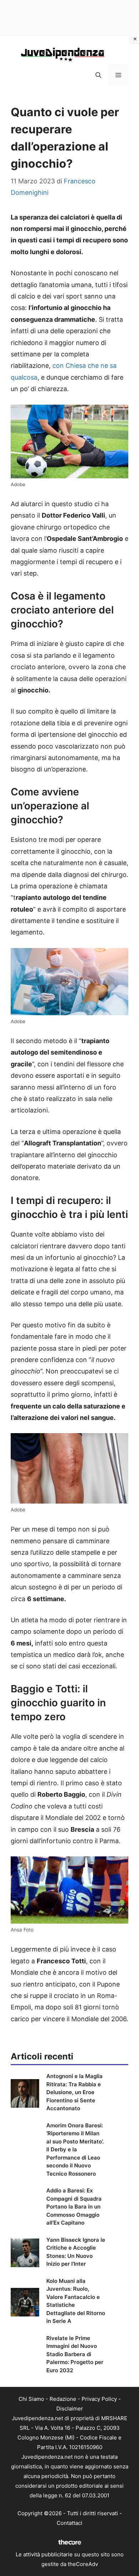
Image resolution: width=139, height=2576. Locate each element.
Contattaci (69, 2523)
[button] (98, 75)
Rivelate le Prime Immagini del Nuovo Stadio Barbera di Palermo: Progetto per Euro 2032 (75, 2354)
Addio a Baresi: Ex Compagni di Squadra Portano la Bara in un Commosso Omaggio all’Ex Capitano (74, 2207)
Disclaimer (70, 2409)
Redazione (63, 2399)
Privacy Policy (99, 2399)
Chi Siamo (31, 2399)
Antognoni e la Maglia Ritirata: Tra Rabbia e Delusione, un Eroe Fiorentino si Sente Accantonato (74, 2092)
